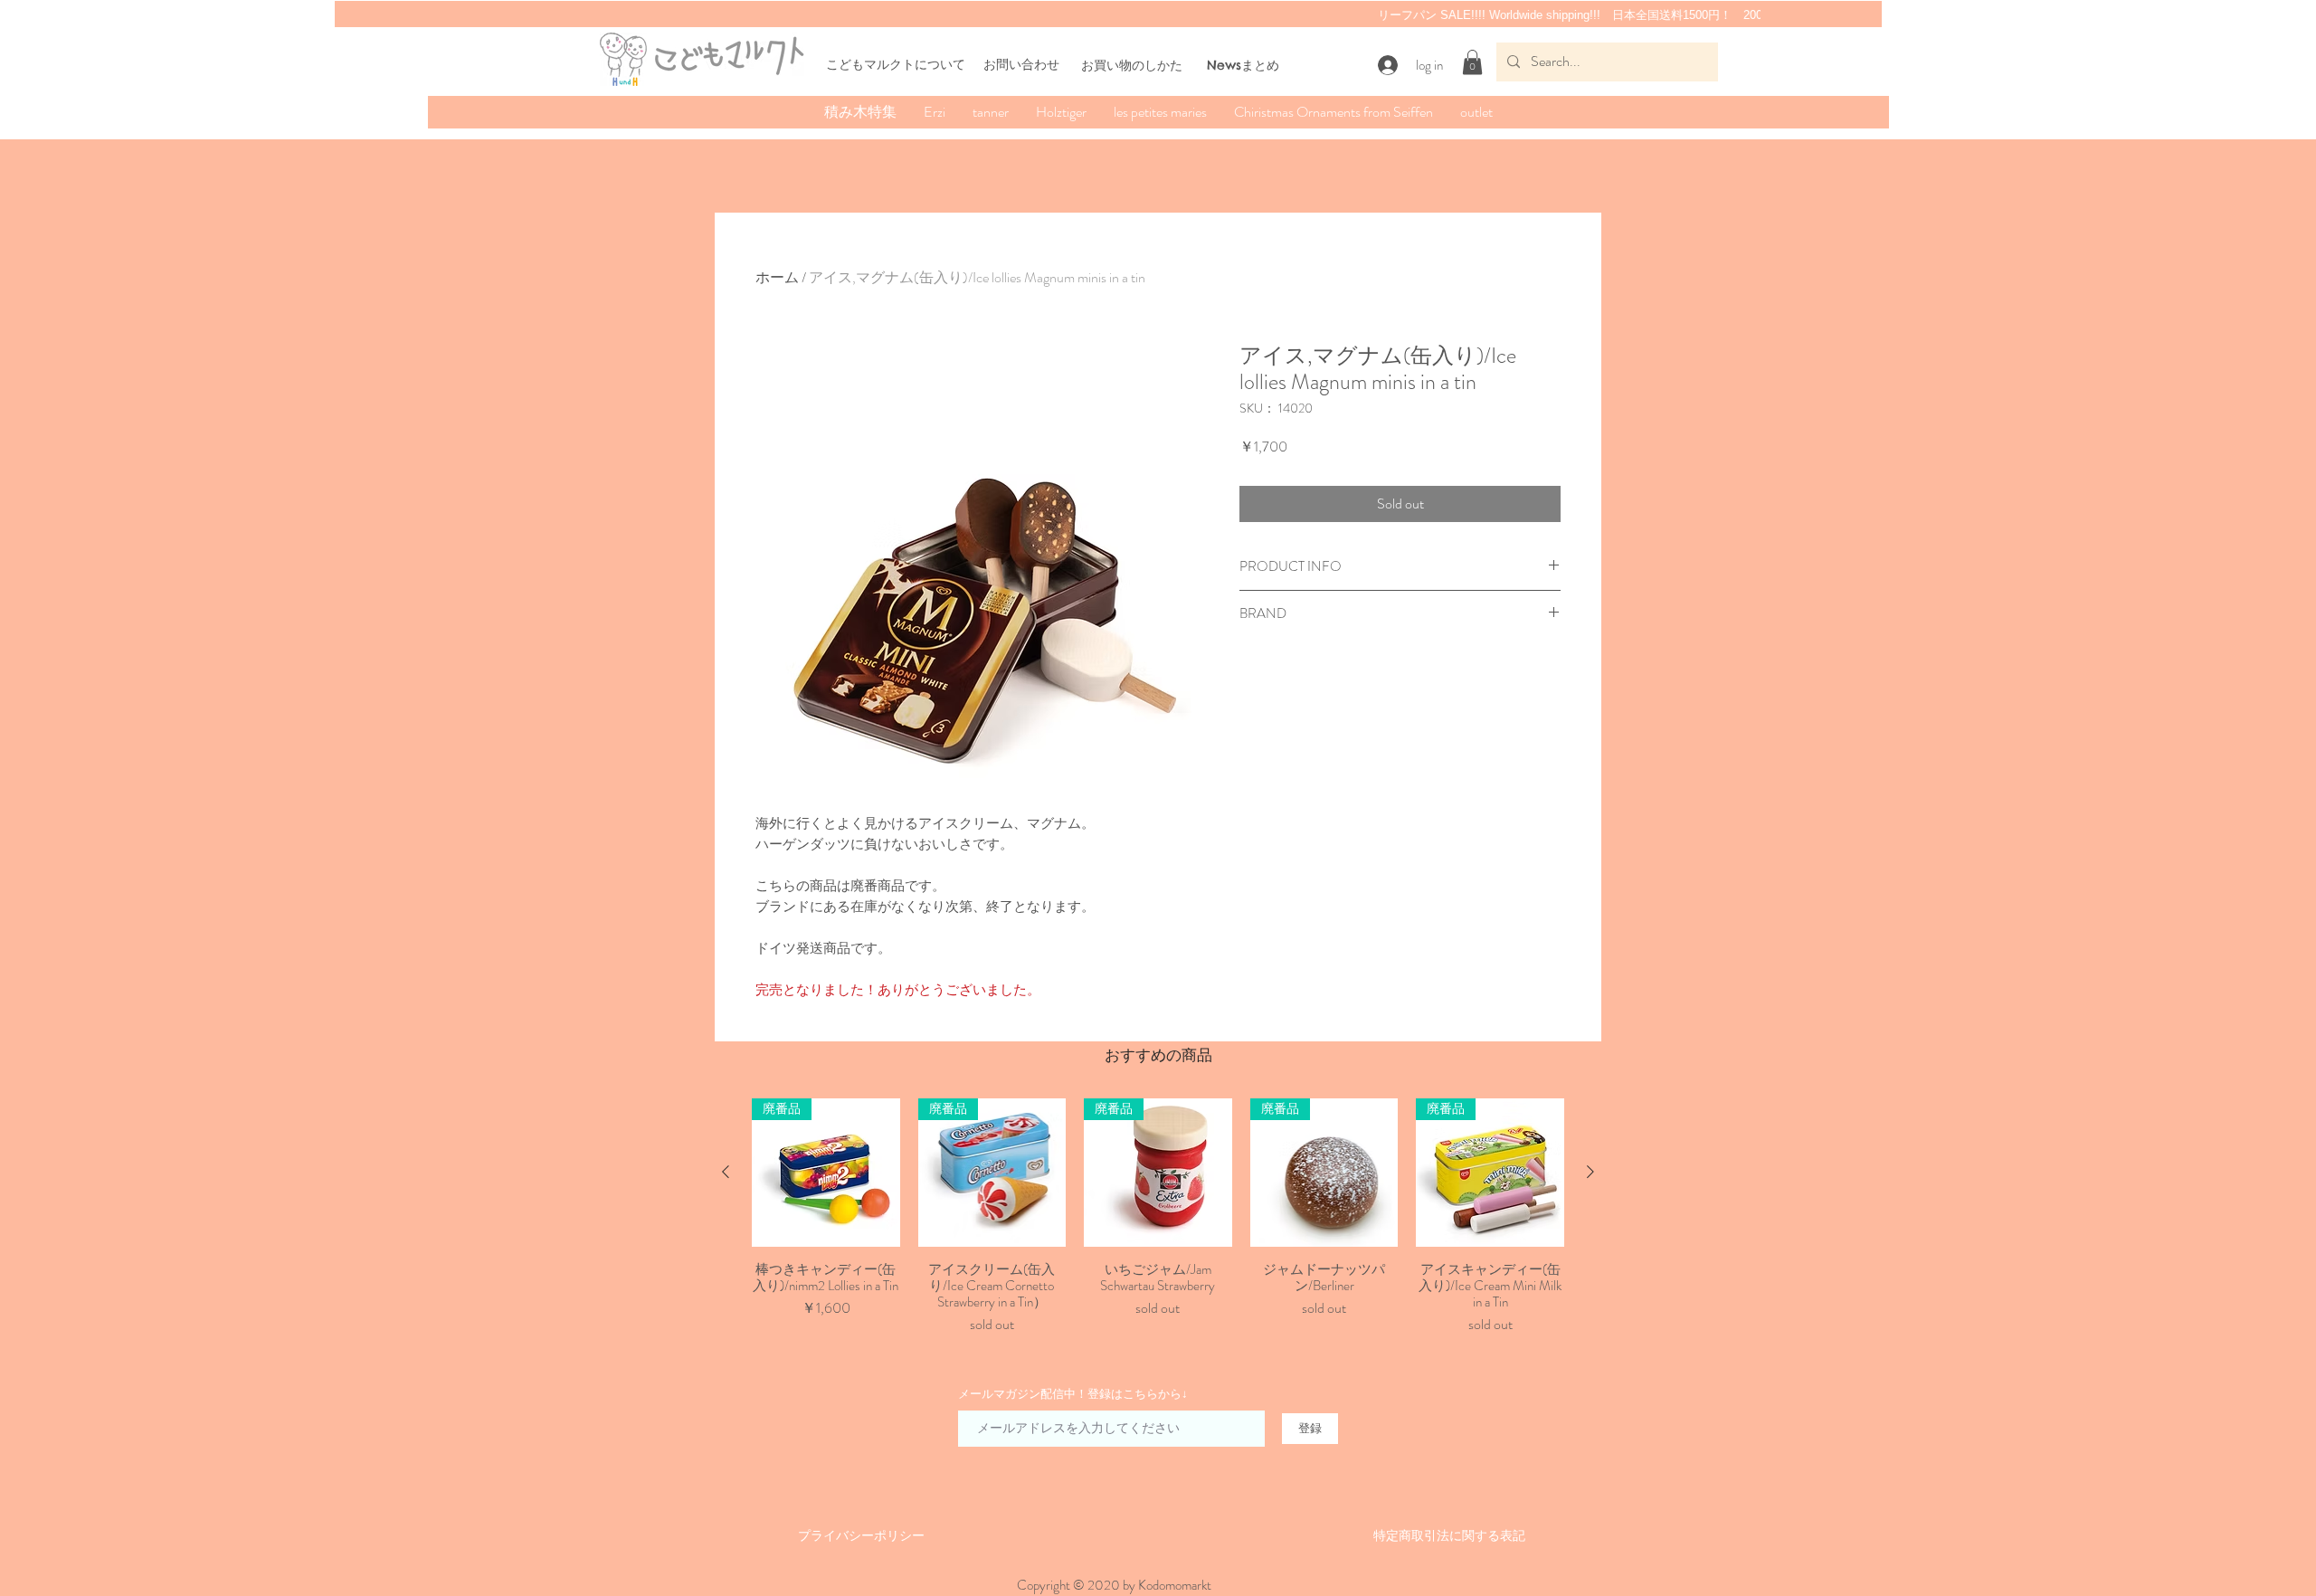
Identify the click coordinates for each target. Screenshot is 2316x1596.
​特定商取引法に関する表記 (1449, 1535)
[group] (1158, 1217)
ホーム (777, 277)
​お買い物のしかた (1132, 65)
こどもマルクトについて (896, 64)
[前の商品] (726, 1172)
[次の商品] (1590, 1172)
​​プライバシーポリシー (861, 1535)
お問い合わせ (1021, 64)
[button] (1472, 62)
